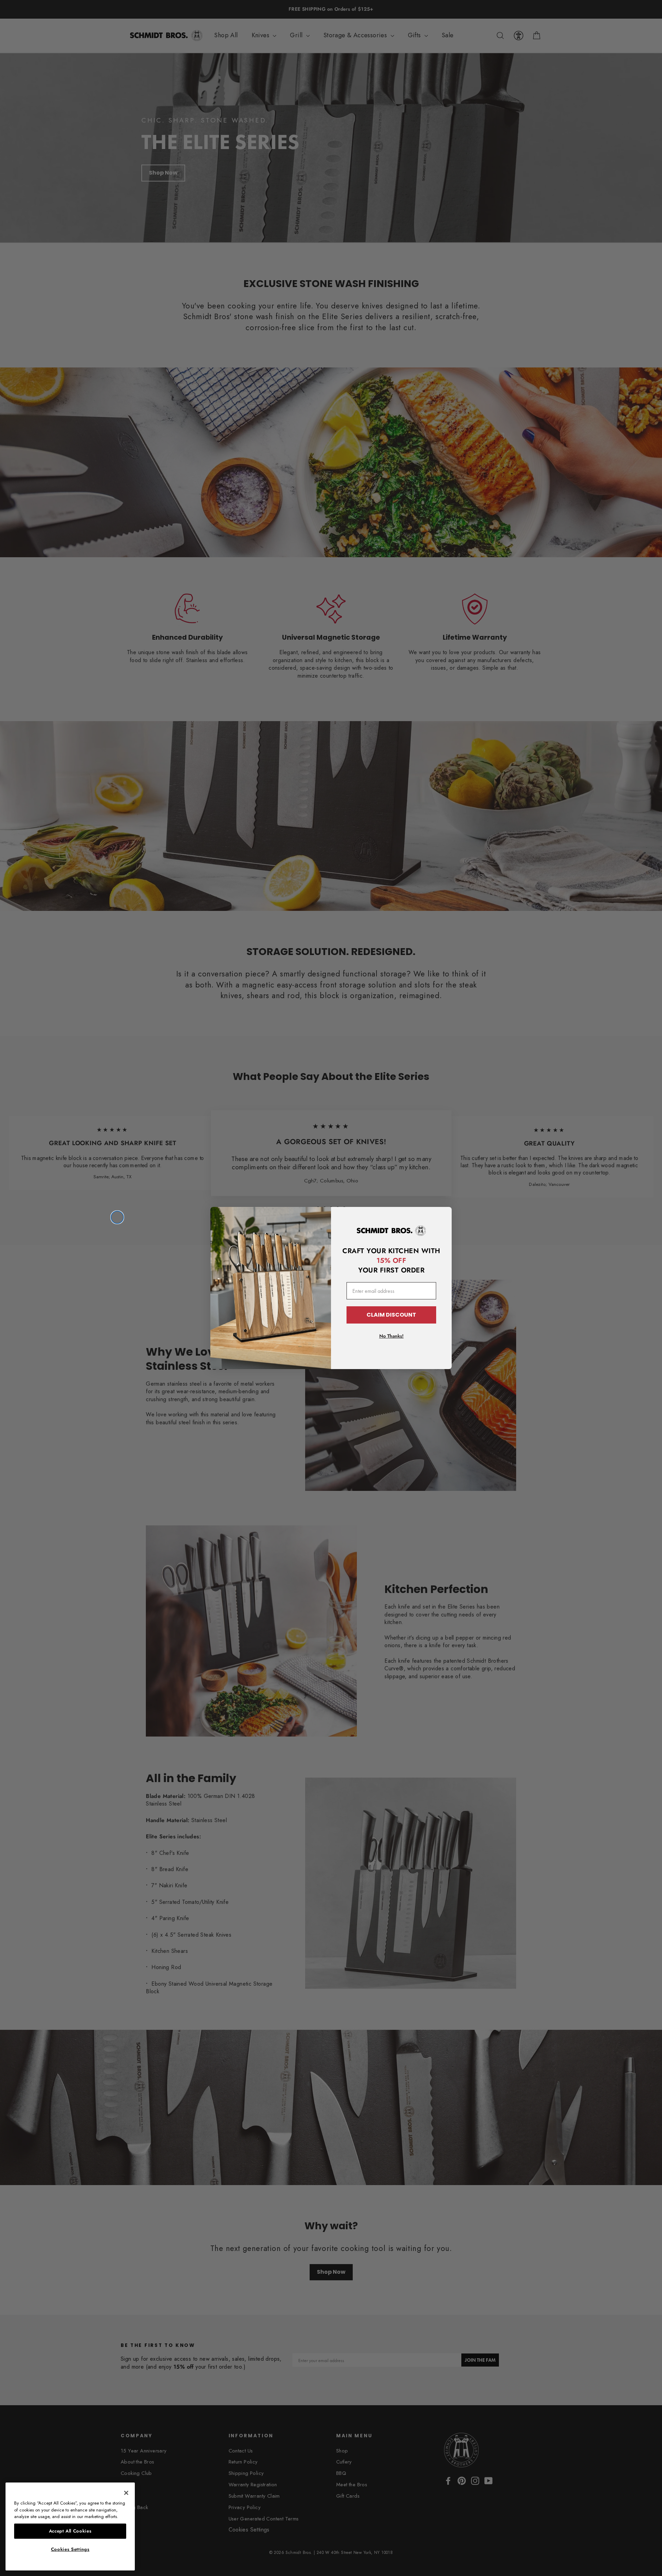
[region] (70, 2526)
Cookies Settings (70, 2549)
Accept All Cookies (70, 2531)
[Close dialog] (117, 1217)
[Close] (126, 2493)
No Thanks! (392, 1336)
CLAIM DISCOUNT (391, 1315)
